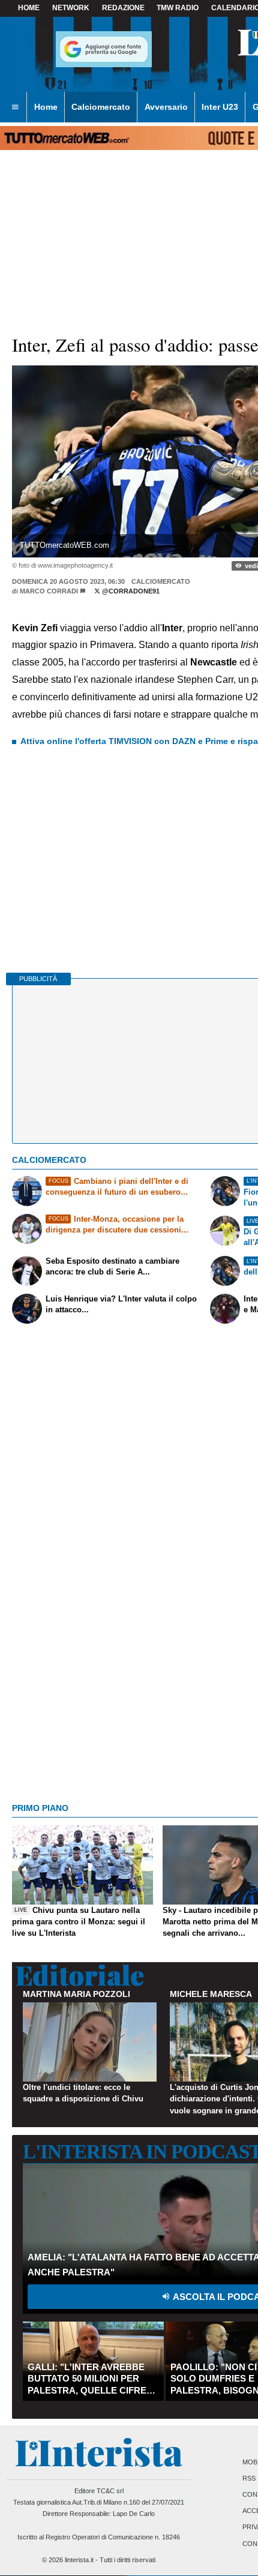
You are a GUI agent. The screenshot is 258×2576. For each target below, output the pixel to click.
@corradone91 (130, 591)
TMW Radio (178, 8)
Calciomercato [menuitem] (101, 107)
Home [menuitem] (46, 107)
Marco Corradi (49, 591)
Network (71, 8)
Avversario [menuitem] (166, 107)
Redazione (123, 8)
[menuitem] (15, 107)
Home (29, 8)
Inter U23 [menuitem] (220, 107)
